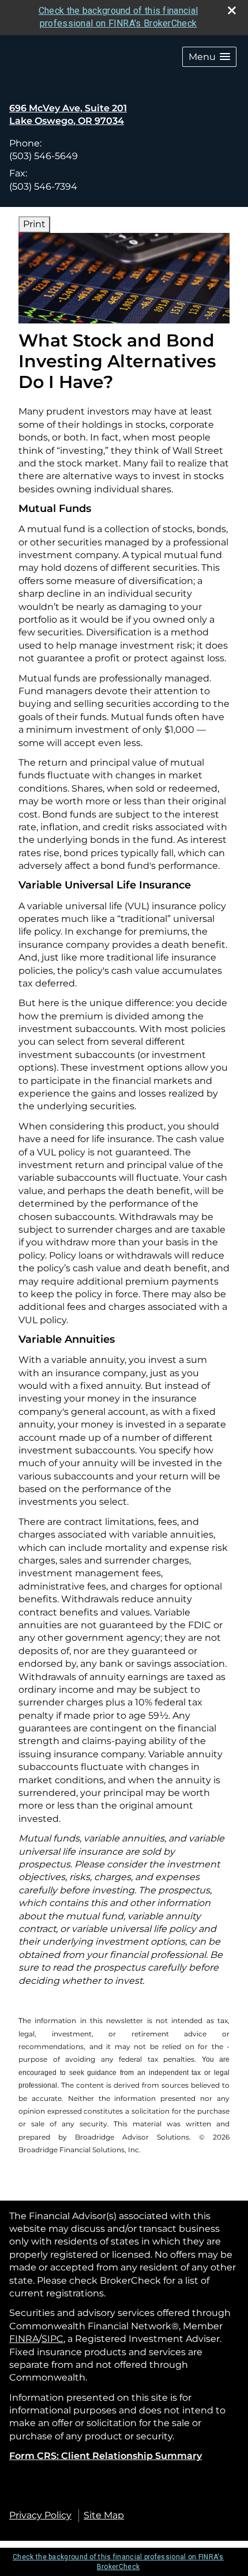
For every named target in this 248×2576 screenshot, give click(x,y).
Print (34, 224)
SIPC (52, 2339)
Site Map (104, 2515)
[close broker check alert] (232, 10)
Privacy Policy (40, 2515)
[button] (209, 57)
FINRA (24, 2339)
